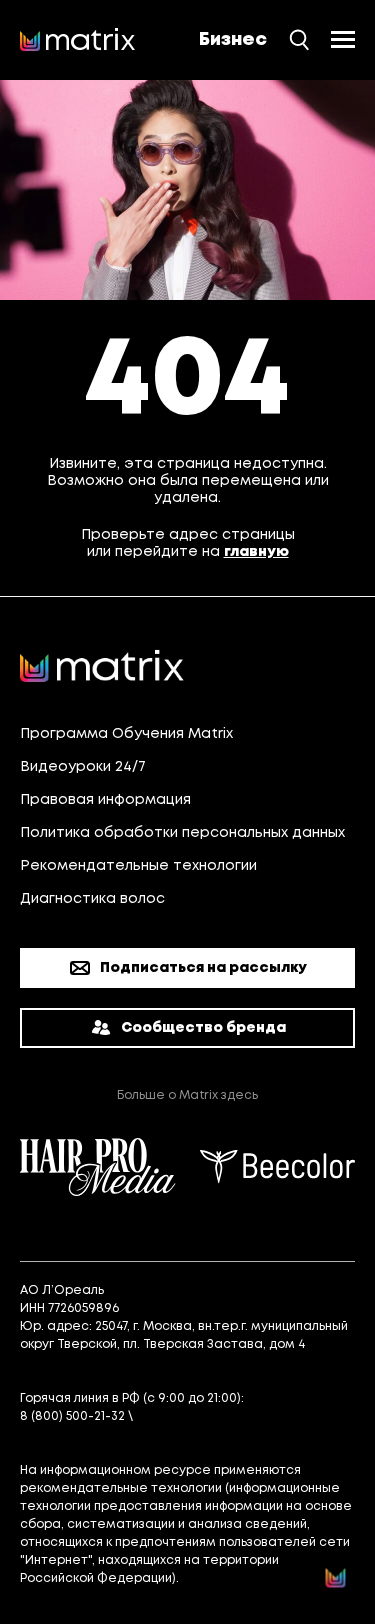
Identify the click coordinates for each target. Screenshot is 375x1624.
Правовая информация (105, 800)
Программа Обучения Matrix (126, 734)
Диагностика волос (92, 899)
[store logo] (78, 40)
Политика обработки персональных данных (182, 833)
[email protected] (192, 1416)
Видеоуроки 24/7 (83, 767)
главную (256, 552)
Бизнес (233, 40)
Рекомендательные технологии (138, 866)
